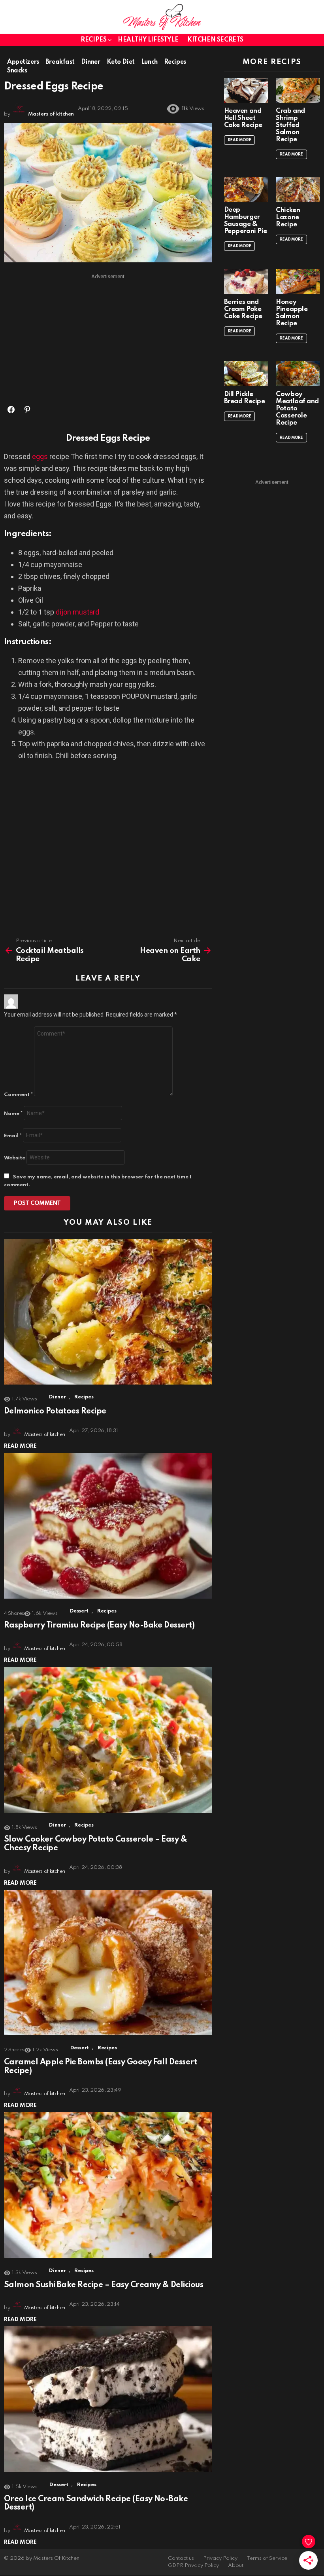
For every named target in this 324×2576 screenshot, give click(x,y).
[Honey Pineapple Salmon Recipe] (298, 282)
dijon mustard (77, 612)
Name (13, 1114)
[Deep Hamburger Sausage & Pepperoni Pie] (246, 190)
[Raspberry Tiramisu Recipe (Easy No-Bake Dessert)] (108, 1526)
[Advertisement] (108, 338)
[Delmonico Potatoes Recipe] (108, 1312)
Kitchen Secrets (215, 40)
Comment (18, 1095)
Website (15, 1158)
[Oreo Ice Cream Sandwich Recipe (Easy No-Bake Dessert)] (108, 2399)
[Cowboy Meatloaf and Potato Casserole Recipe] (298, 374)
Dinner (57, 1397)
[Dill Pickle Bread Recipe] (246, 374)
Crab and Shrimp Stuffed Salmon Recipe (290, 125)
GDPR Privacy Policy (193, 2566)
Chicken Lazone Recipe (288, 217)
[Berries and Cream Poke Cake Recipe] (246, 282)
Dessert (79, 1611)
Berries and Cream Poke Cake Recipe (243, 309)
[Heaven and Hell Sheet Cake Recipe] (246, 90)
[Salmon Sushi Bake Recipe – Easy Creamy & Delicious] (108, 2185)
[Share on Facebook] (11, 410)
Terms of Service (267, 2558)
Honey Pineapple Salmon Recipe (292, 313)
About (236, 2566)
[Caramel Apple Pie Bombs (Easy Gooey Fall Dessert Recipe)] (108, 1963)
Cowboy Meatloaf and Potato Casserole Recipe (297, 409)
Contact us (181, 2558)
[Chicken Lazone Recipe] (298, 190)
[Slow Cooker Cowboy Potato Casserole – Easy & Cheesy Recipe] (108, 1740)
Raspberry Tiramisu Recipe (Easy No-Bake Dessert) (99, 1626)
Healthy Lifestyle (148, 40)
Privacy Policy (220, 2558)
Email (13, 1136)
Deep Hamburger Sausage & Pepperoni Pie (246, 221)
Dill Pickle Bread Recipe (245, 398)
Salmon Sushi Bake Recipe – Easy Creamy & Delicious (104, 2285)
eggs (40, 456)
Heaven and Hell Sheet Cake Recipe (243, 118)
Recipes (93, 40)
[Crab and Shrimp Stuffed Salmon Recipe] (298, 90)
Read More (20, 1446)
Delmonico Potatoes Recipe (55, 1411)
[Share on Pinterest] (27, 410)
